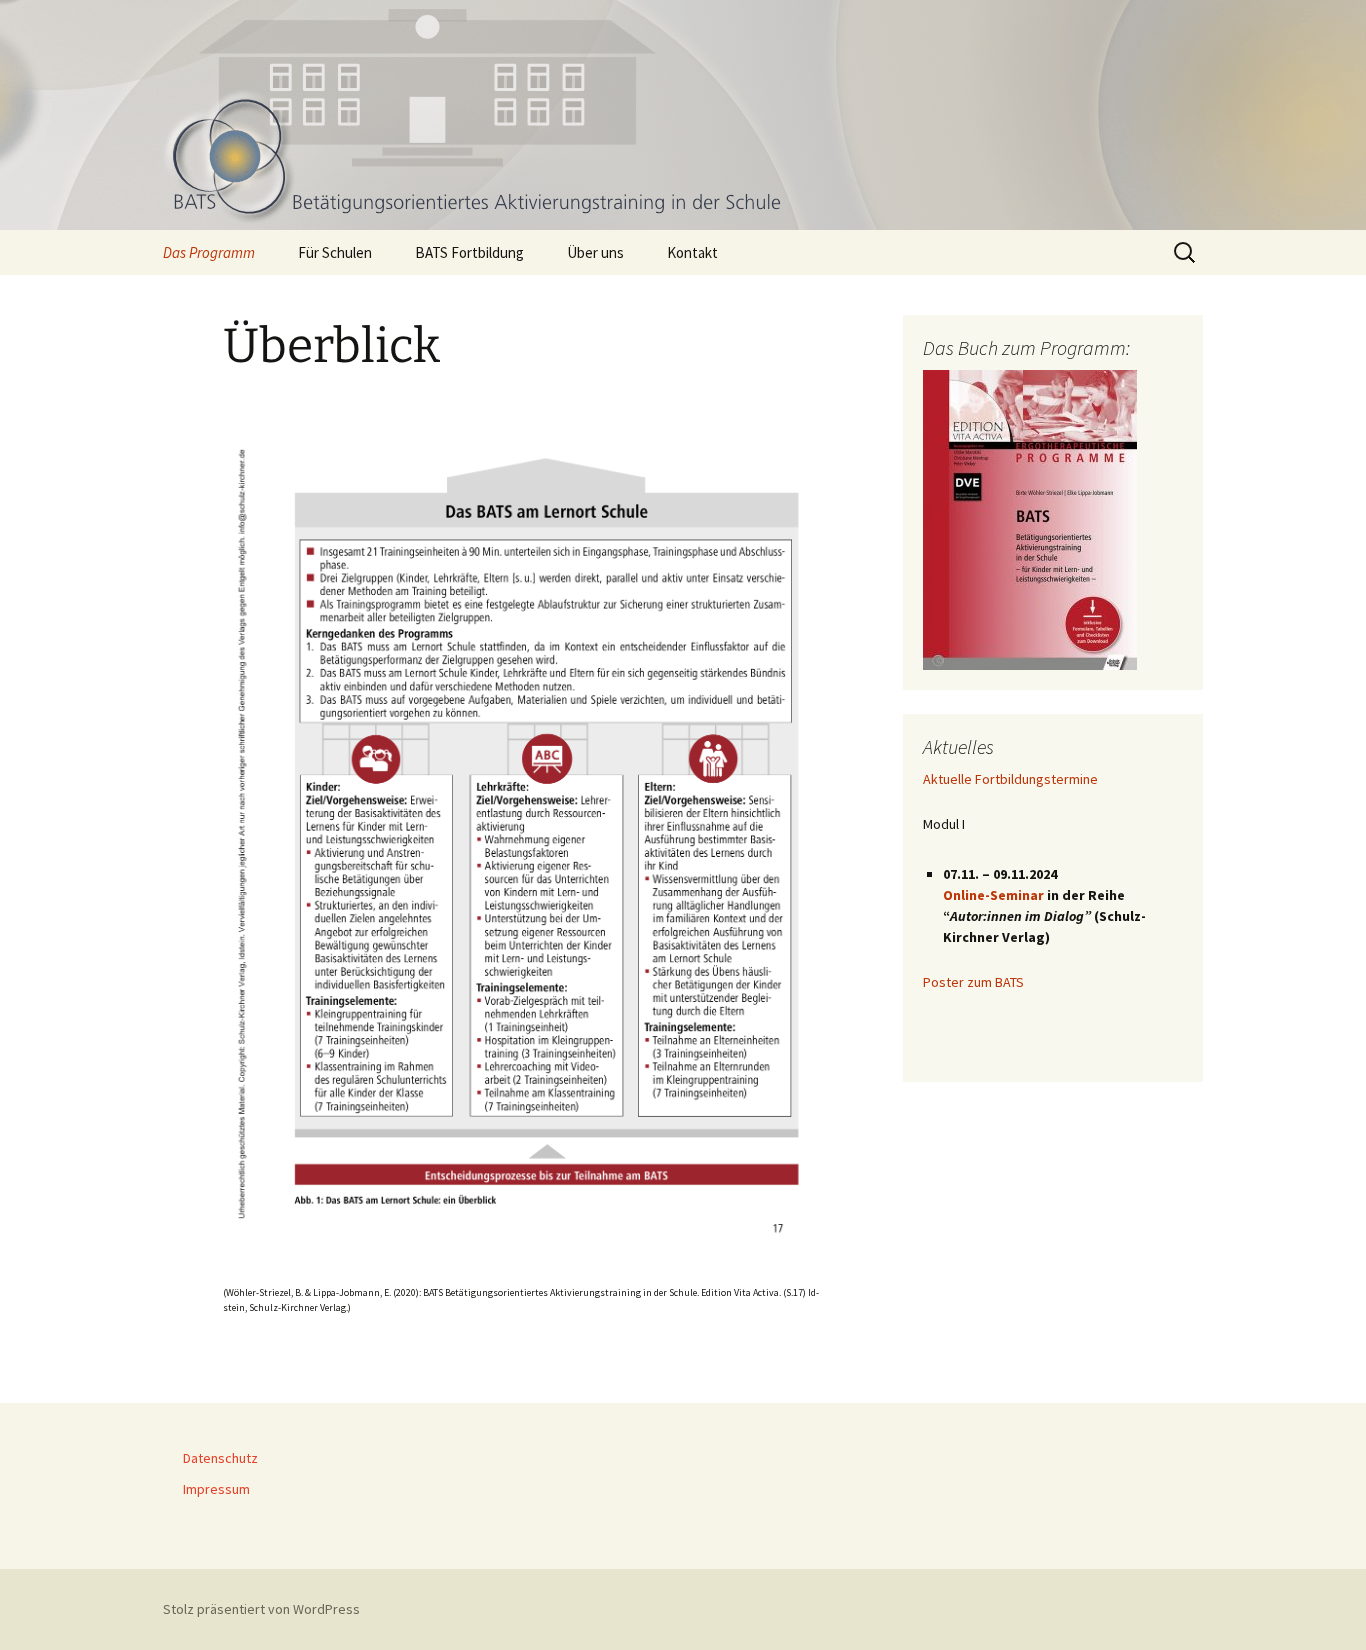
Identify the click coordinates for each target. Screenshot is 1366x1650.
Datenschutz (220, 1458)
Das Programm (209, 252)
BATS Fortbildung (469, 252)
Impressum (216, 1489)
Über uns (595, 252)
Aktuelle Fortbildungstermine (1010, 779)
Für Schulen (335, 252)
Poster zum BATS (973, 982)
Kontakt (692, 252)
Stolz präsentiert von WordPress (261, 1609)
